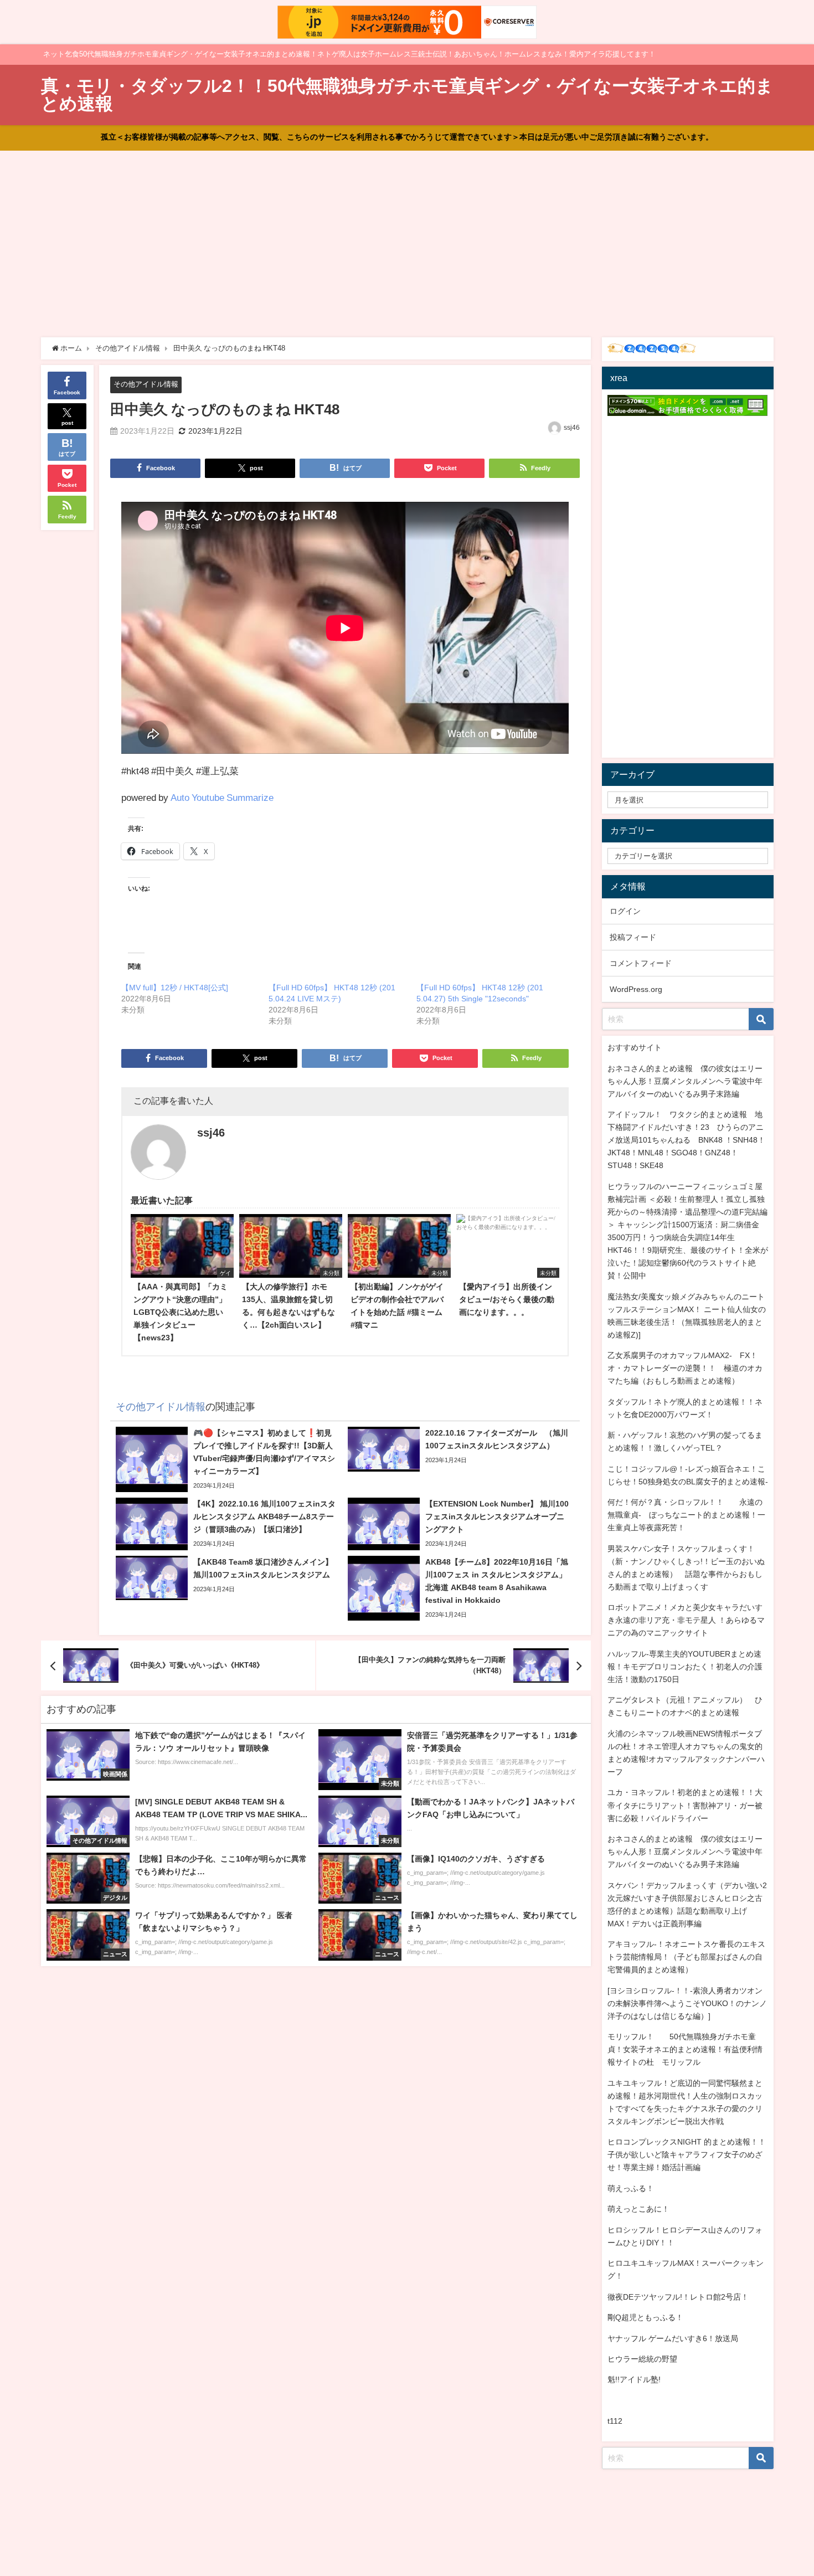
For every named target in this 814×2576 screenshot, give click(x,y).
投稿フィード (633, 937)
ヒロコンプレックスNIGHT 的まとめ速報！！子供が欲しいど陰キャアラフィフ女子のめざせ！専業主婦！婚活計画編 (687, 2155)
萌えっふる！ (631, 2188)
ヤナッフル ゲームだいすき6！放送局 (673, 2338)
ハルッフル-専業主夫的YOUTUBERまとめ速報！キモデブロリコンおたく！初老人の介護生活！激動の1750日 (685, 1667)
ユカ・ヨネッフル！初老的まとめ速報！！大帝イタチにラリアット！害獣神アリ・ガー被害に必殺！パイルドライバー (685, 1805)
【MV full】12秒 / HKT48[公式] (175, 988)
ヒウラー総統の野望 (642, 2359)
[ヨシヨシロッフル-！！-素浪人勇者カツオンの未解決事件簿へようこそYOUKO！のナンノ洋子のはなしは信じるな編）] (687, 2003)
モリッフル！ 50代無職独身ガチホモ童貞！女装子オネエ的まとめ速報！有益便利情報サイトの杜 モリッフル (685, 2049)
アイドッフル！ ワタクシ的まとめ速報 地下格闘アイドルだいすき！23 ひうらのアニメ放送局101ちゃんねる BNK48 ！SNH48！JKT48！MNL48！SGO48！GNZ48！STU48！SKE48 (686, 1140)
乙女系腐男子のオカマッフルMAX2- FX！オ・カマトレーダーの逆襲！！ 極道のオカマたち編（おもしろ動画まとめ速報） (685, 1368)
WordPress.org (636, 989)
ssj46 (572, 428)
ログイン (625, 911)
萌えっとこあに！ (638, 2209)
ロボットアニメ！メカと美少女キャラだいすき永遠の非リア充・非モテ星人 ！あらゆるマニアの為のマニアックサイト (686, 1620)
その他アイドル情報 (146, 384)
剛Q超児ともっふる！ (645, 2317)
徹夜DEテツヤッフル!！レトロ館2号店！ (678, 2297)
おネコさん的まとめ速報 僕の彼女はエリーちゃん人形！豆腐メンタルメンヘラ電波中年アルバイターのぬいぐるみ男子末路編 (685, 1081)
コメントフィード (641, 963)
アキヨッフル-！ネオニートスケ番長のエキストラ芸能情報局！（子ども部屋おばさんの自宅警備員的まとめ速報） (686, 1957)
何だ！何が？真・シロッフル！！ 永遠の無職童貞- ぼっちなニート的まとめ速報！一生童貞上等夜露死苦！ (686, 1515)
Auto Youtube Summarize (222, 797)
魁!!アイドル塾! (634, 2379)
